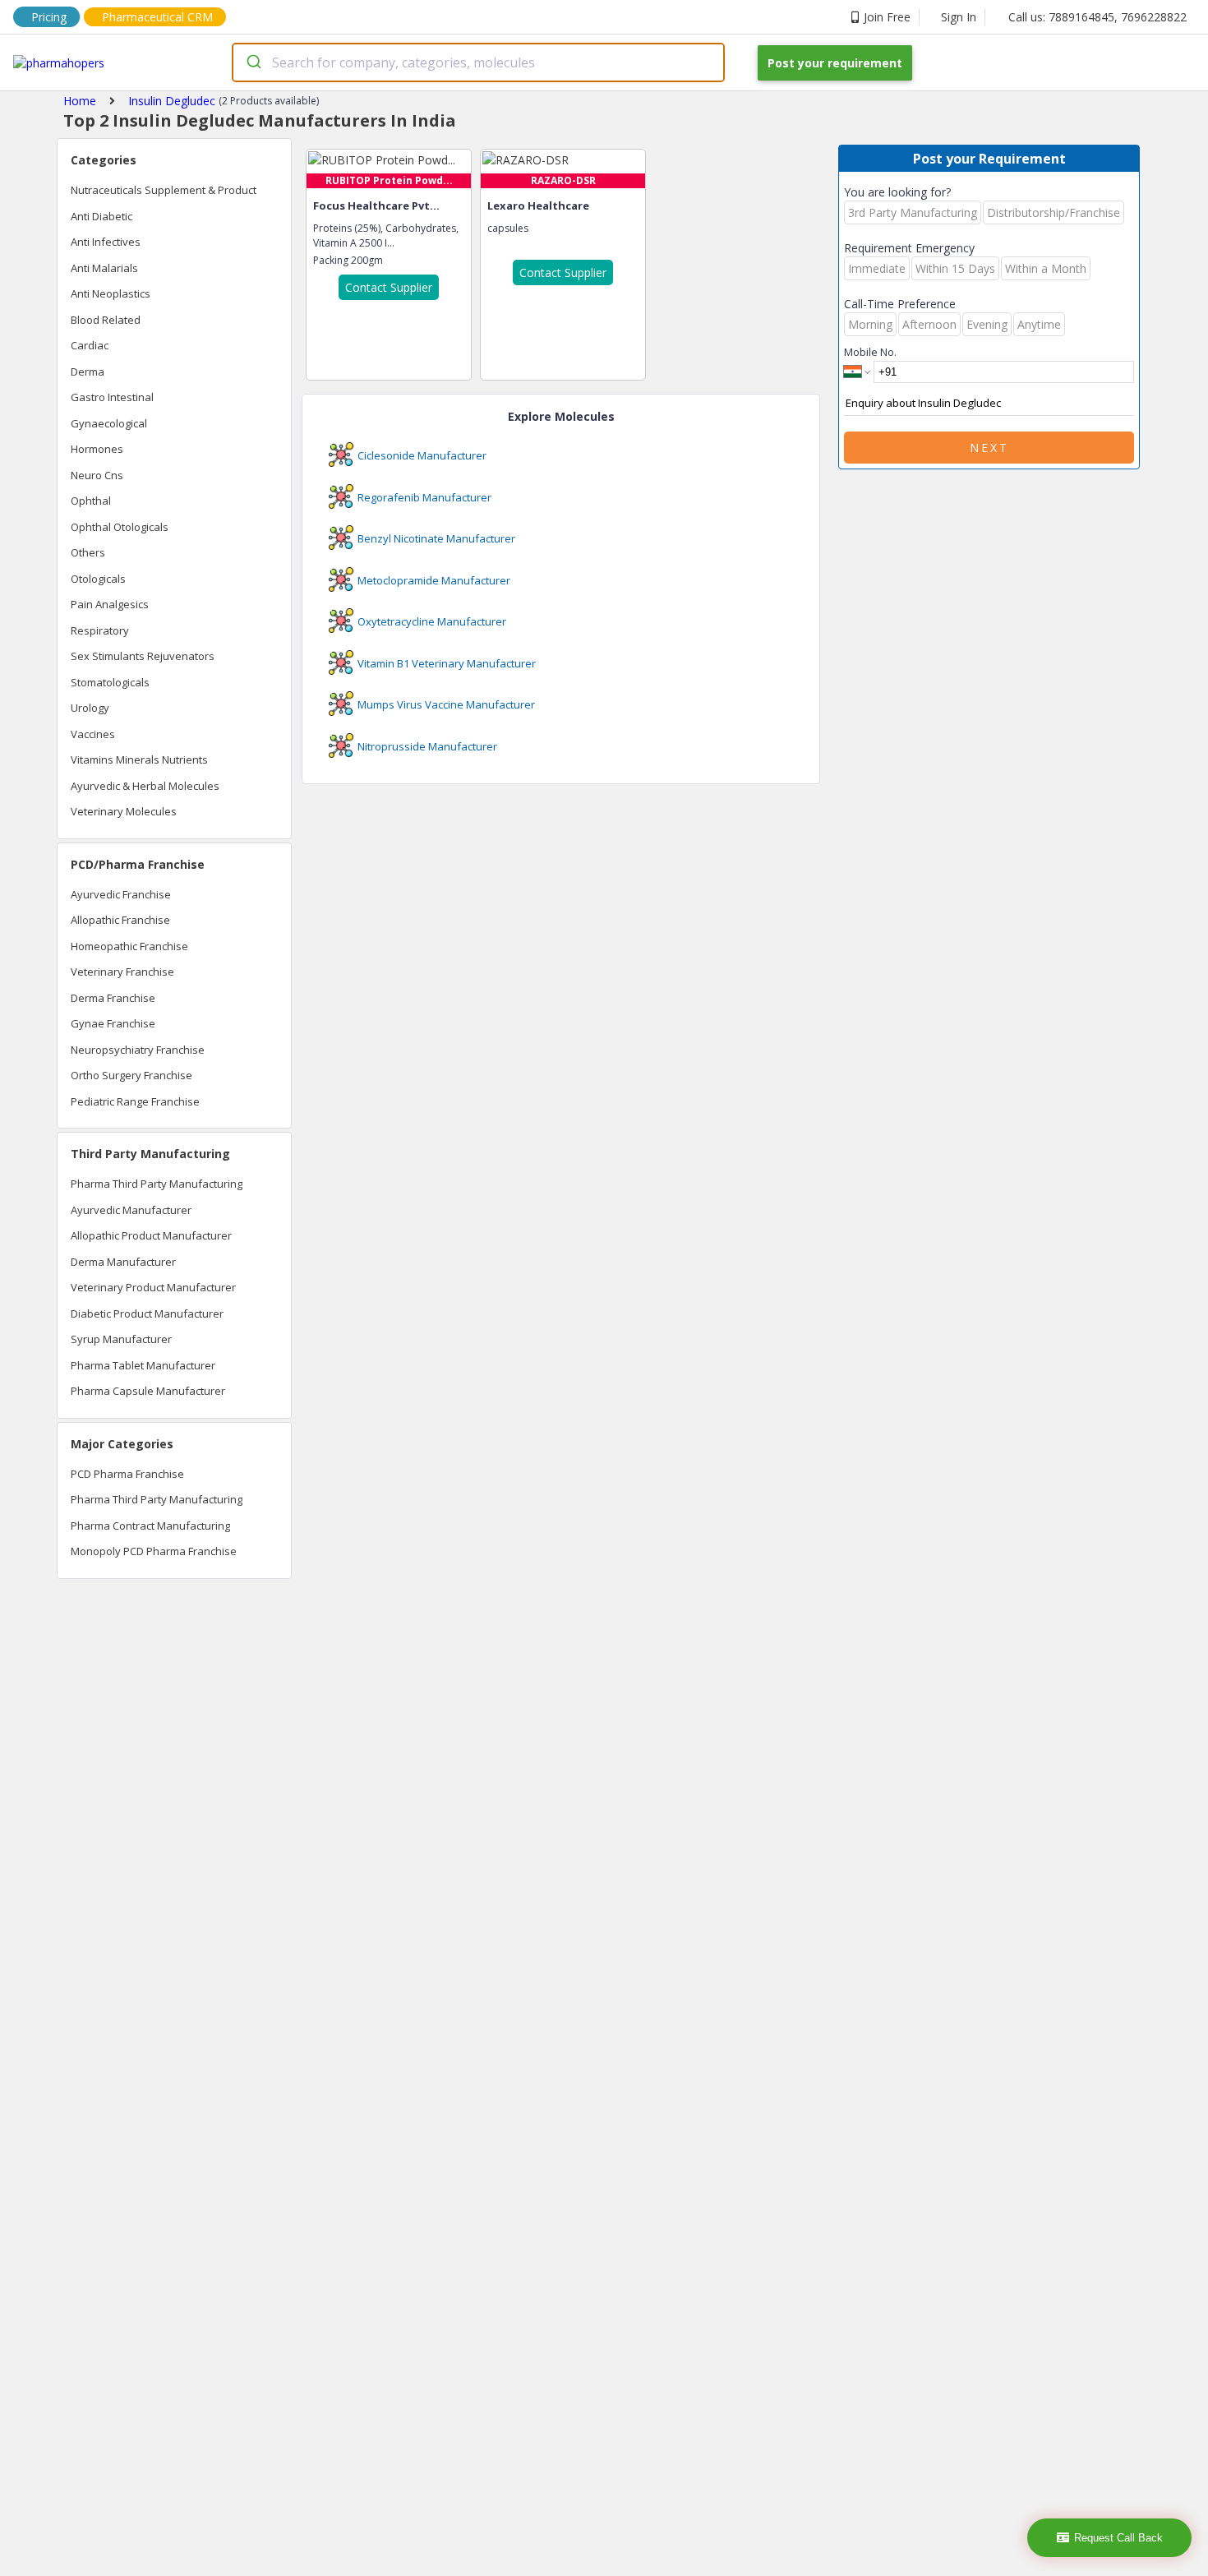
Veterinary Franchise (122, 972)
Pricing (49, 17)
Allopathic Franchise (120, 920)
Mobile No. (870, 352)
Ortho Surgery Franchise (131, 1075)
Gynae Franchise (113, 1023)
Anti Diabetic (101, 216)
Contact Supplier (389, 287)
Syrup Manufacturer (121, 1339)
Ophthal (91, 501)
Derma (88, 372)
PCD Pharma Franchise (127, 1474)
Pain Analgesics (110, 604)
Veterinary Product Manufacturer (153, 1287)
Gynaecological (109, 423)
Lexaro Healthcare (538, 205)
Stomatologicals (110, 682)
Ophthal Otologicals (120, 527)
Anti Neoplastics (111, 293)
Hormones (97, 449)
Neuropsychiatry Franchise (138, 1050)
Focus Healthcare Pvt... (376, 205)
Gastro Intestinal (112, 397)
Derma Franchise (113, 998)
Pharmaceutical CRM (157, 17)
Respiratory (100, 630)
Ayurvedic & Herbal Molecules (145, 786)
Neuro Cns (97, 475)
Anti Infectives (106, 242)
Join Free (887, 17)
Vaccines (93, 734)
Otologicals (98, 579)
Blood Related (106, 320)
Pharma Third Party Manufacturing (157, 1184)
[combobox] (478, 62)
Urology (90, 708)
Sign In (959, 17)
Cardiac (90, 345)
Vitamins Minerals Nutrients (139, 759)
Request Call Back (1118, 2538)
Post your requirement (835, 63)
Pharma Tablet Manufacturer (143, 1365)
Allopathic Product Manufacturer (151, 1235)
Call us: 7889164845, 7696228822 (1097, 17)
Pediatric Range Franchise (135, 1101)
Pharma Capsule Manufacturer (148, 1391)
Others (88, 552)
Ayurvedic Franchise (121, 894)
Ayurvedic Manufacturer (131, 1210)
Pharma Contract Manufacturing (150, 1526)
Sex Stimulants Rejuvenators (143, 656)
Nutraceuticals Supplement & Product (164, 190)
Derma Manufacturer (123, 1262)
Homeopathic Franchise (129, 946)
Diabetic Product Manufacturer (147, 1313)
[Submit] (253, 62)
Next (989, 448)
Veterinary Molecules (124, 811)
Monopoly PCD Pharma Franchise (154, 1551)
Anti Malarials (104, 268)
